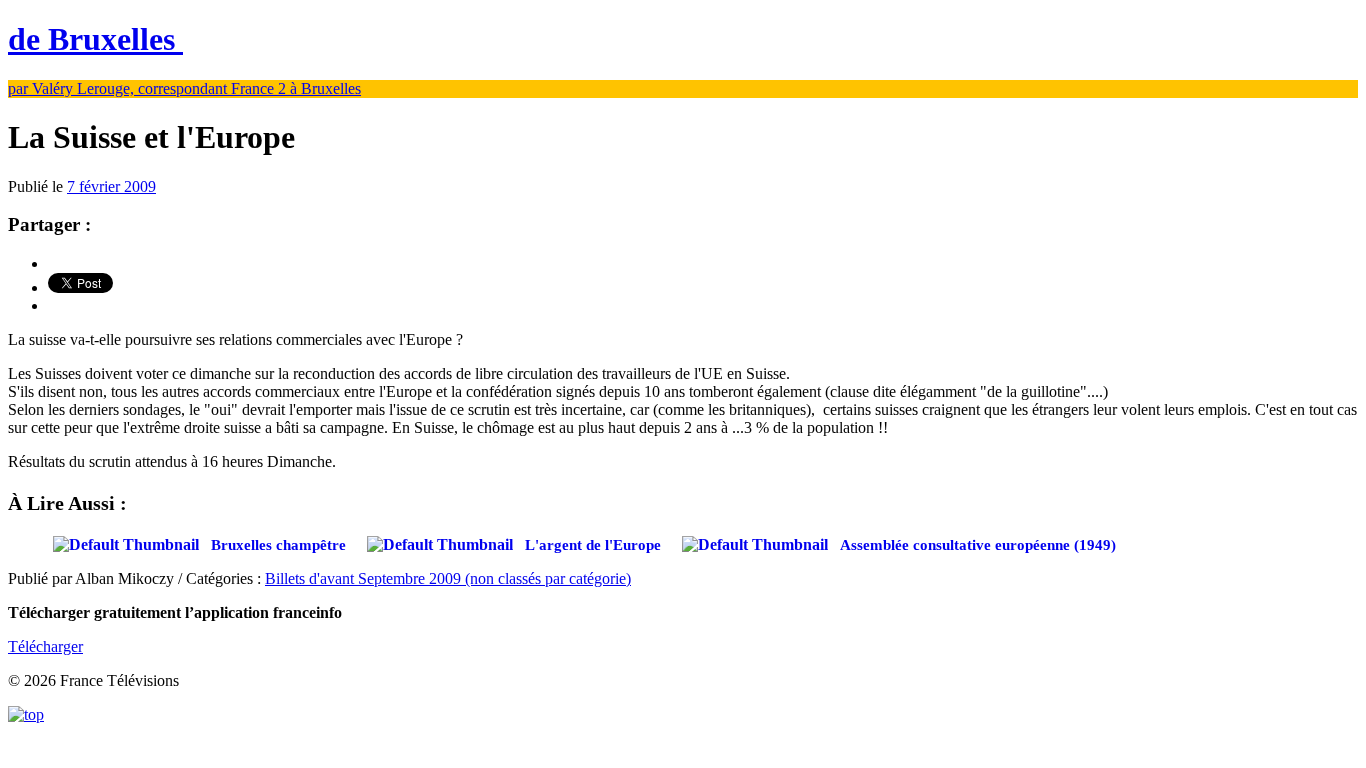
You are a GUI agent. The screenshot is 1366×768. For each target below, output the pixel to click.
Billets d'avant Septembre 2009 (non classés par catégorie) (448, 578)
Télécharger (45, 646)
